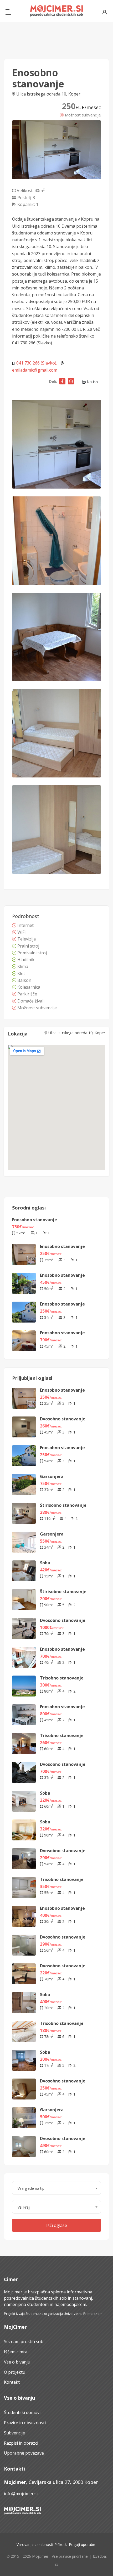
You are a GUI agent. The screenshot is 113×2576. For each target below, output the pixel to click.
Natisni (92, 382)
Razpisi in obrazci (21, 2443)
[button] (56, 2188)
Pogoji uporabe (82, 2544)
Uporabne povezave (24, 2453)
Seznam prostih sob (24, 2342)
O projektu (15, 2372)
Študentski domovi (22, 2412)
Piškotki (61, 2544)
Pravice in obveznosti (25, 2423)
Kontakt (12, 2382)
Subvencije (14, 2433)
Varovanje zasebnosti (35, 2544)
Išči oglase (57, 2225)
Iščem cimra (16, 2352)
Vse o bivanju (17, 2362)
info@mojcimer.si (21, 2494)
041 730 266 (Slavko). (36, 363)
